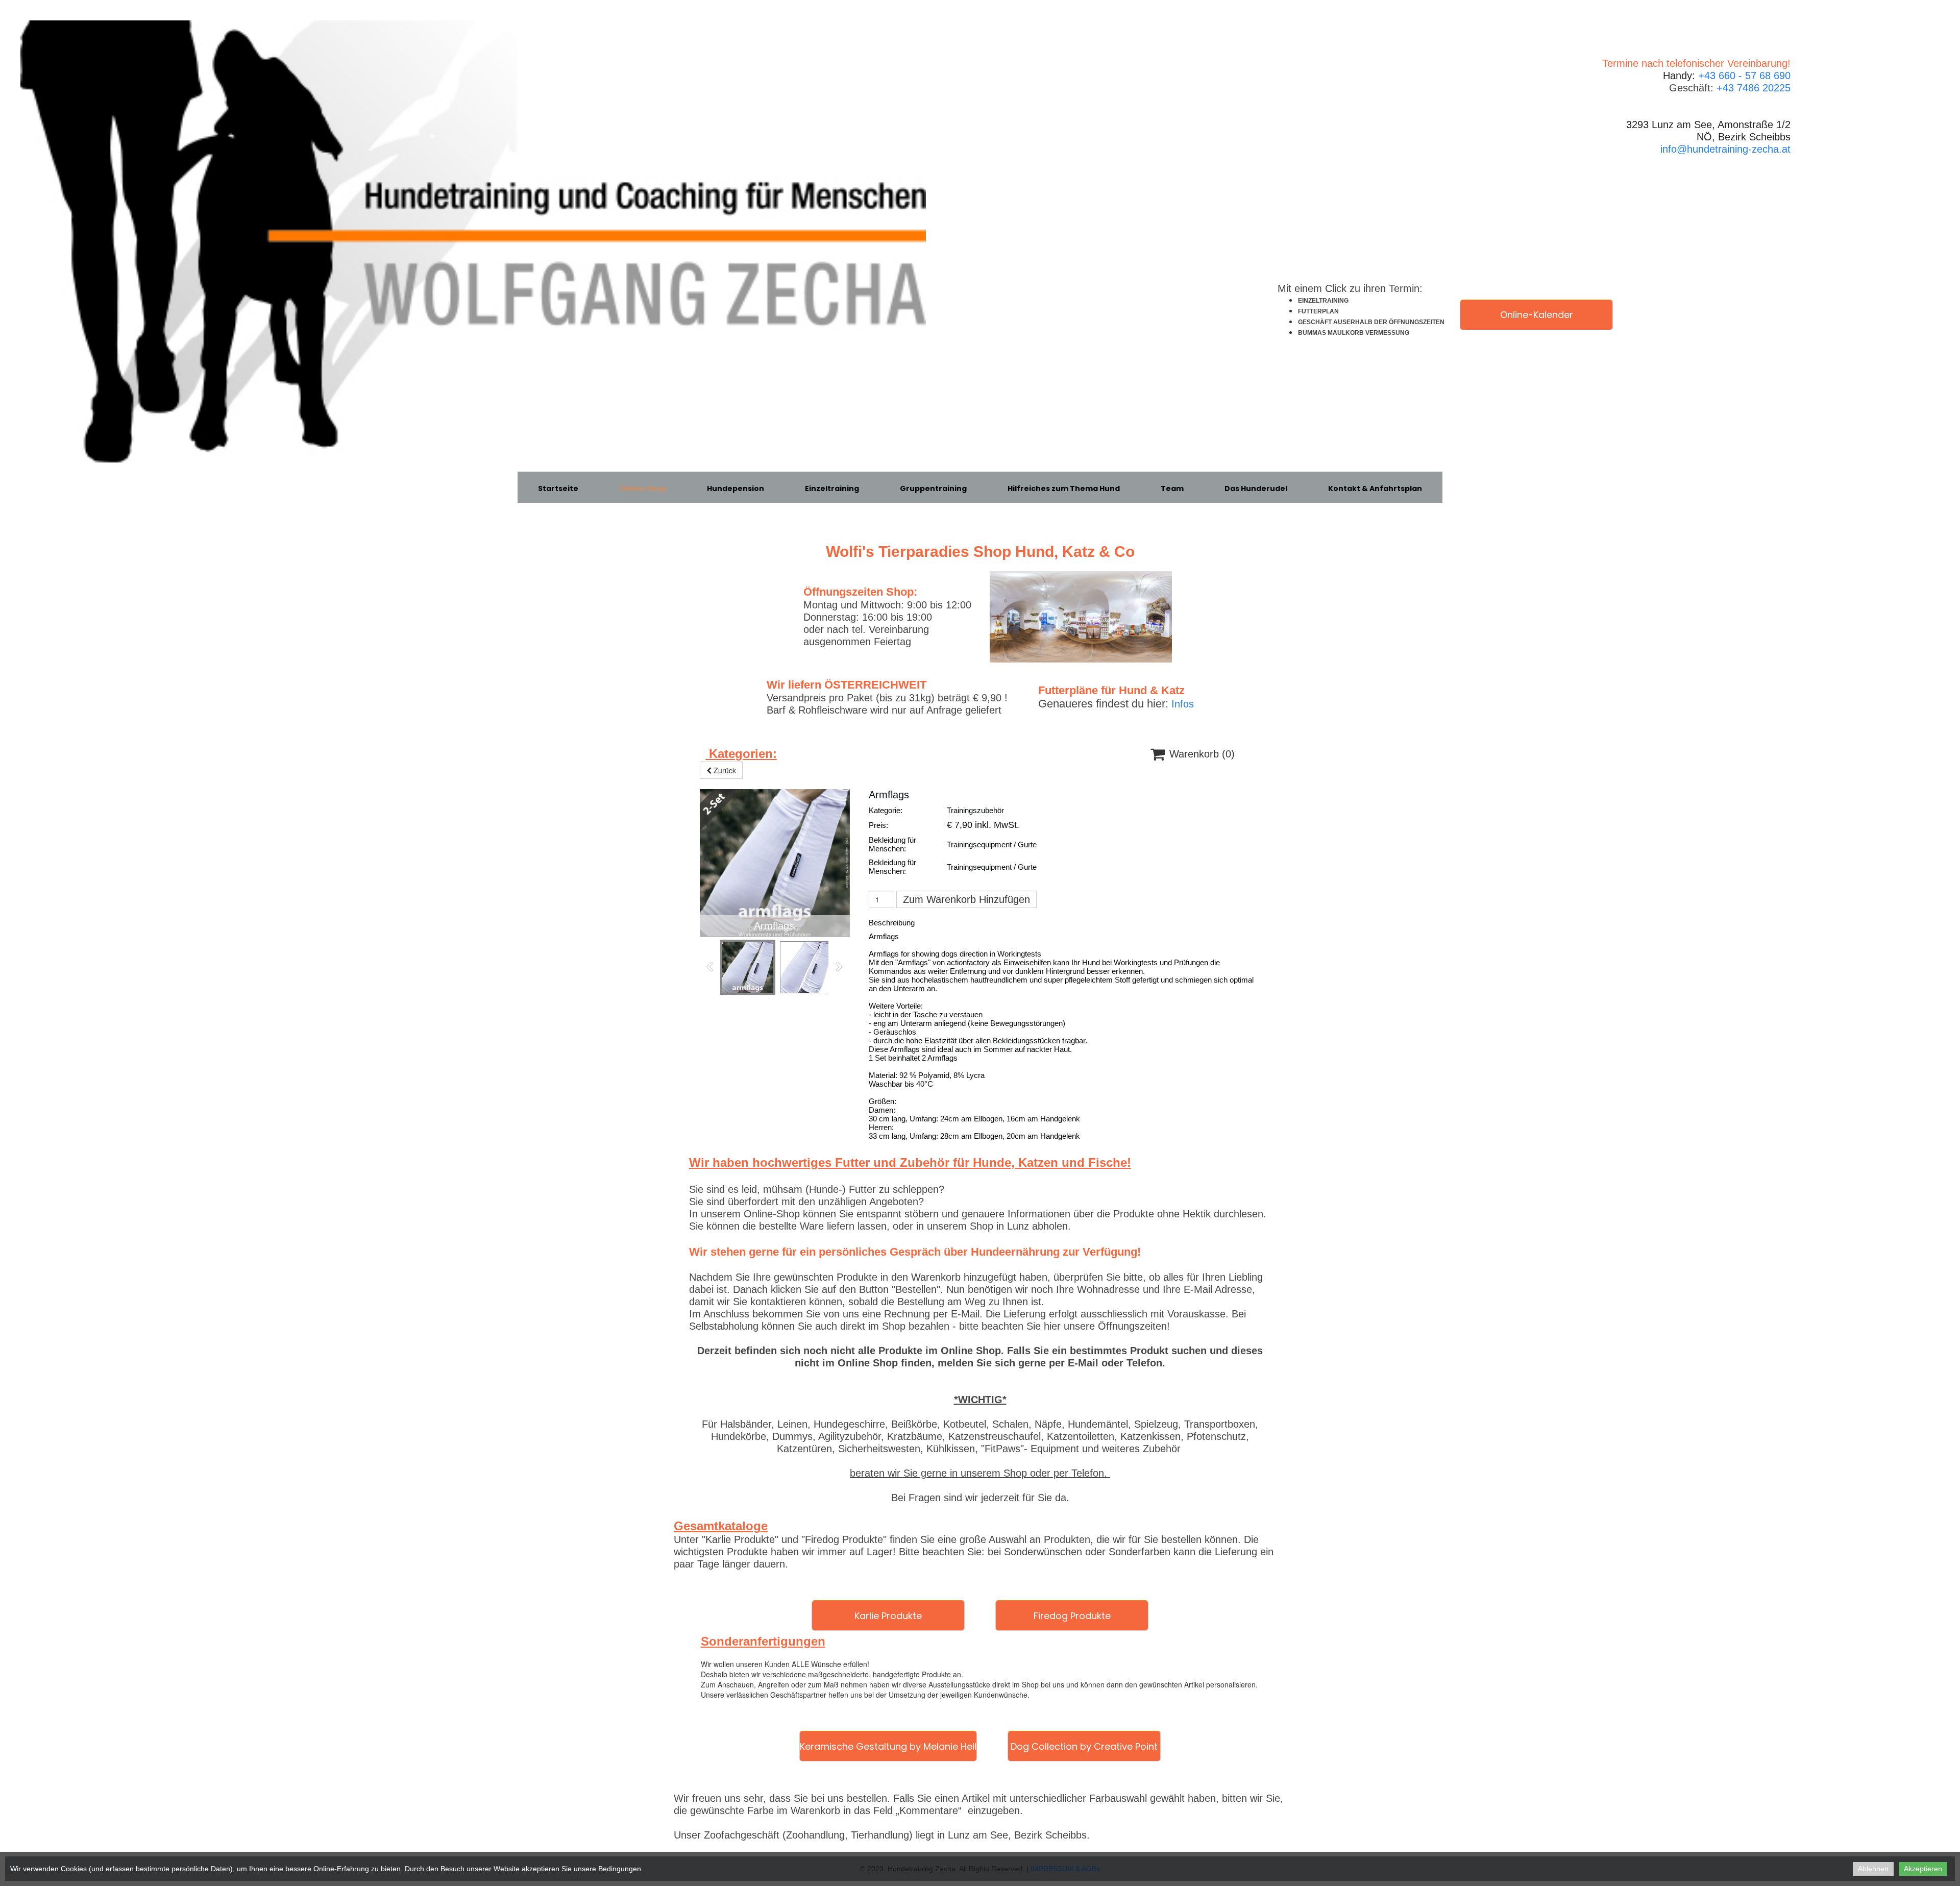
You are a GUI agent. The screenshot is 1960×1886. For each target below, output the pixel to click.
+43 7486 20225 (1754, 88)
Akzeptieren (1923, 1869)
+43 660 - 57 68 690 (1744, 76)
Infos (1183, 704)
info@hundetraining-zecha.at (1725, 149)
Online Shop (643, 488)
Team (1172, 488)
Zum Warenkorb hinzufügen (966, 899)
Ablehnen (1873, 1869)
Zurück (724, 770)
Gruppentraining (933, 488)
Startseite (558, 488)
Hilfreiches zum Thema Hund (1064, 488)
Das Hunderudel (1256, 488)
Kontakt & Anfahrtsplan (1375, 488)
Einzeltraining (832, 488)
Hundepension (736, 488)
